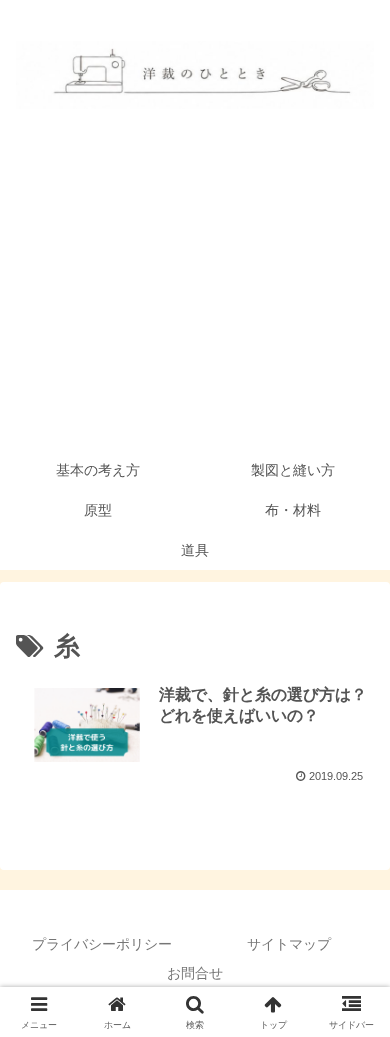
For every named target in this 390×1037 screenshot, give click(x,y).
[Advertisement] (195, 300)
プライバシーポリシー (102, 944)
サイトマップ (289, 944)
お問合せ (195, 973)
